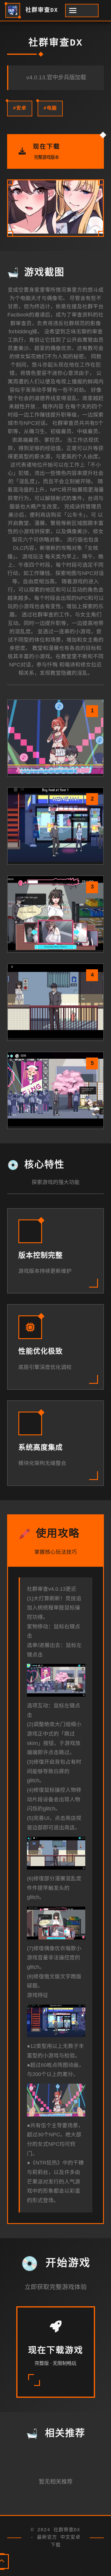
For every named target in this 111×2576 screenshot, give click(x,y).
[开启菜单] (82, 11)
